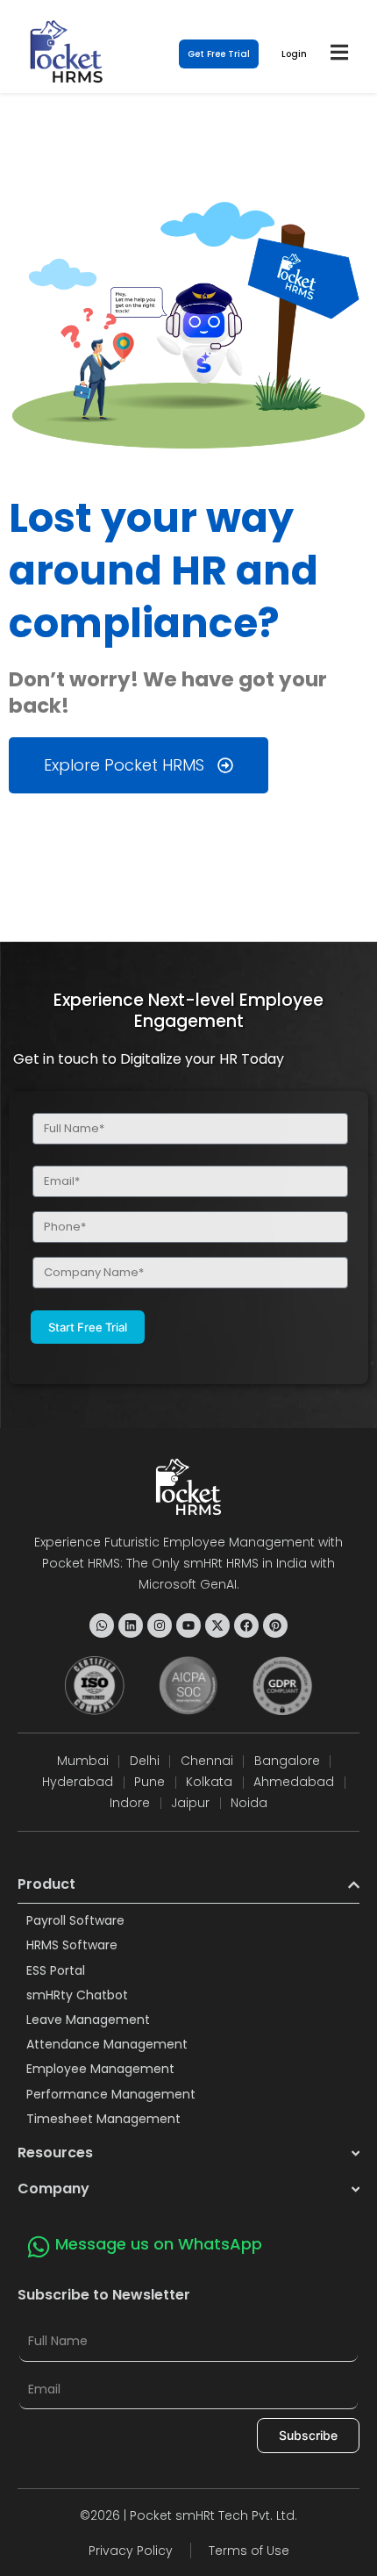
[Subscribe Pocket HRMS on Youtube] (188, 1625)
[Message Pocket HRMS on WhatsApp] (102, 1625)
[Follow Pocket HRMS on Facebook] (246, 1625)
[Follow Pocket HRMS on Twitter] (217, 1625)
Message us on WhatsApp (159, 2244)
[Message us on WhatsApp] (39, 2247)
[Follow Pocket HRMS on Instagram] (160, 1625)
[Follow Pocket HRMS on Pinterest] (275, 1625)
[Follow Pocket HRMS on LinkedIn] (131, 1625)
